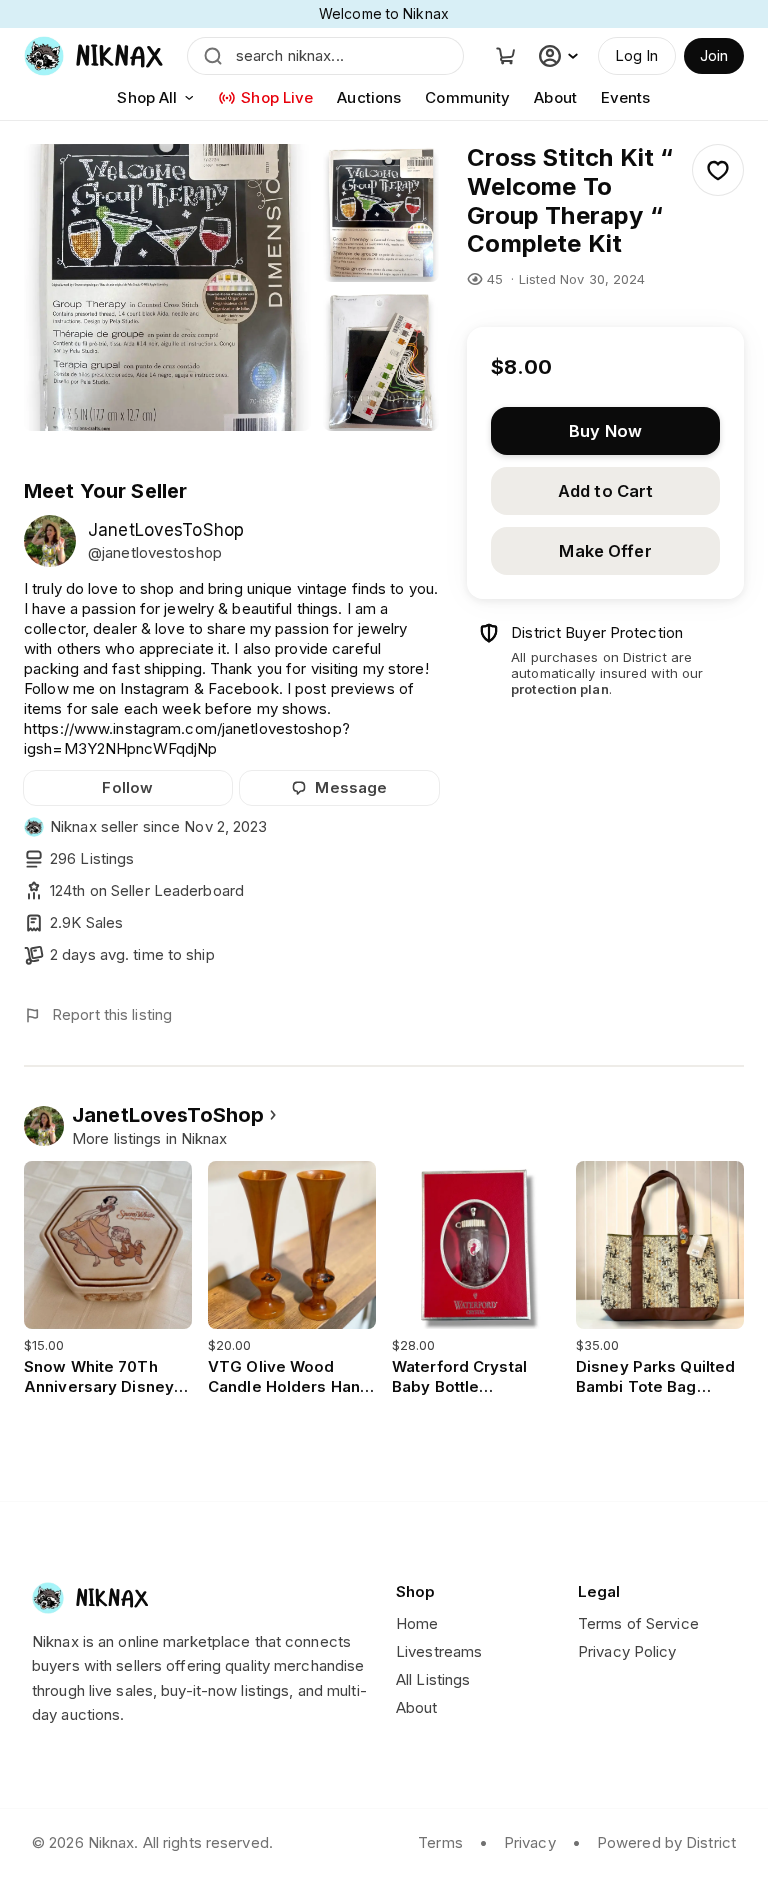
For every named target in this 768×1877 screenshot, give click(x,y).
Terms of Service (638, 1623)
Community (467, 97)
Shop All (147, 97)
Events (626, 97)
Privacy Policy (627, 1651)
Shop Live (277, 97)
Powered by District (666, 1842)
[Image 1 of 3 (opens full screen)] (167, 287)
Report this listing (112, 1014)
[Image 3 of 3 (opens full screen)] (381, 363)
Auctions (369, 97)
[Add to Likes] (718, 170)
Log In (637, 55)
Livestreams (439, 1651)
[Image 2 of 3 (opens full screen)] (381, 213)
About (555, 97)
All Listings (433, 1679)
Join (714, 55)
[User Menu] (561, 56)
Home (417, 1623)
